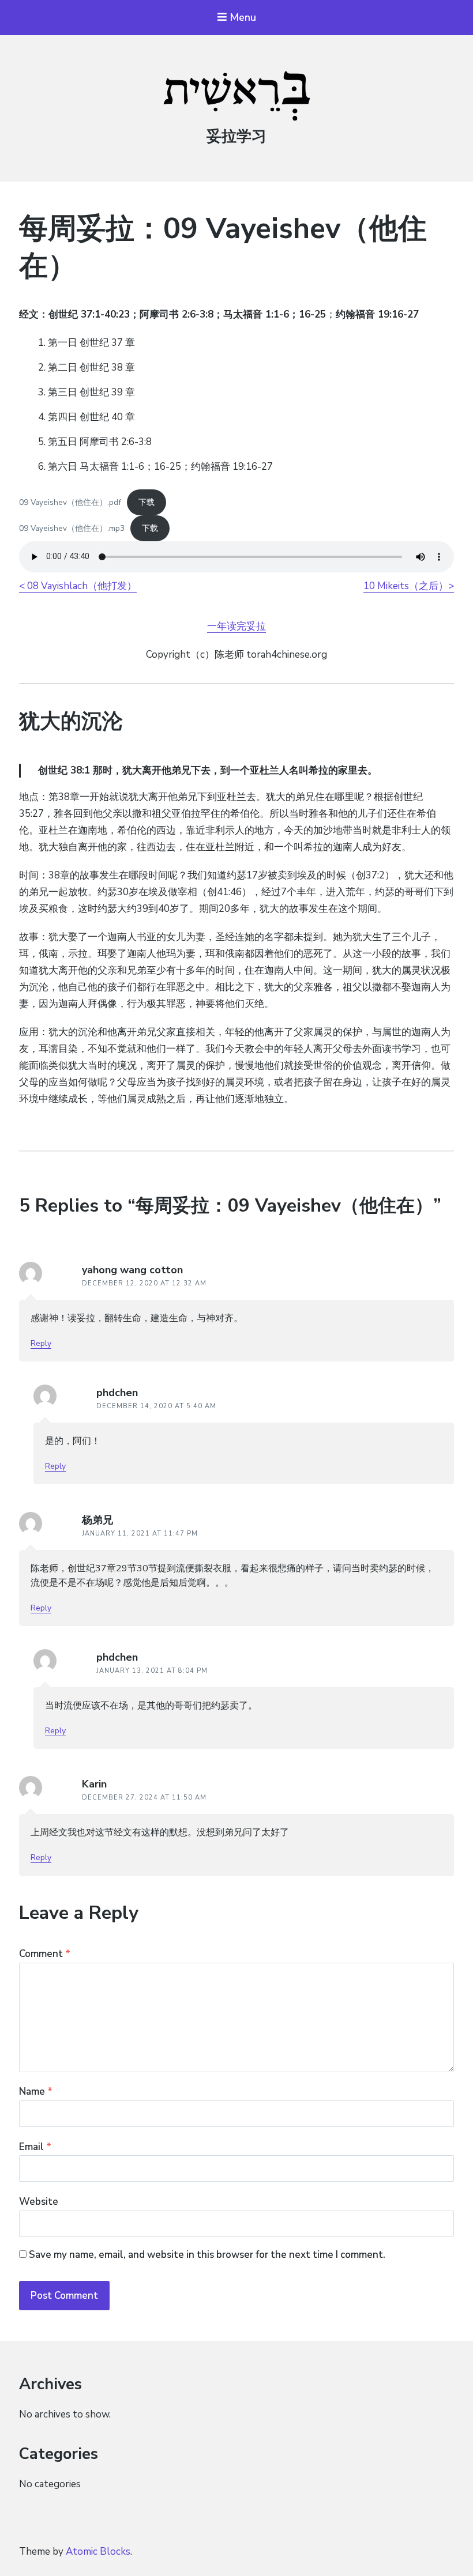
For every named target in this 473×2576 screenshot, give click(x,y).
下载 (147, 502)
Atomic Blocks (98, 2552)
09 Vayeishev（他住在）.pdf (70, 502)
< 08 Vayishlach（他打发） (78, 586)
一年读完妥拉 (236, 626)
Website (39, 2202)
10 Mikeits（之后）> (409, 586)
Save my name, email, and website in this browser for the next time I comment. (207, 2255)
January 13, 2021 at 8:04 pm (152, 1671)
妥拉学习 (236, 136)
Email (35, 2147)
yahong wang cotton (132, 1270)
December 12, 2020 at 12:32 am (144, 1283)
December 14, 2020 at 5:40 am (156, 1406)
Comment (45, 1954)
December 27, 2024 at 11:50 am (144, 1798)
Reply (41, 1343)
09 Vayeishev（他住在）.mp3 (72, 528)
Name (36, 2092)
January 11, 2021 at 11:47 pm (140, 1534)
